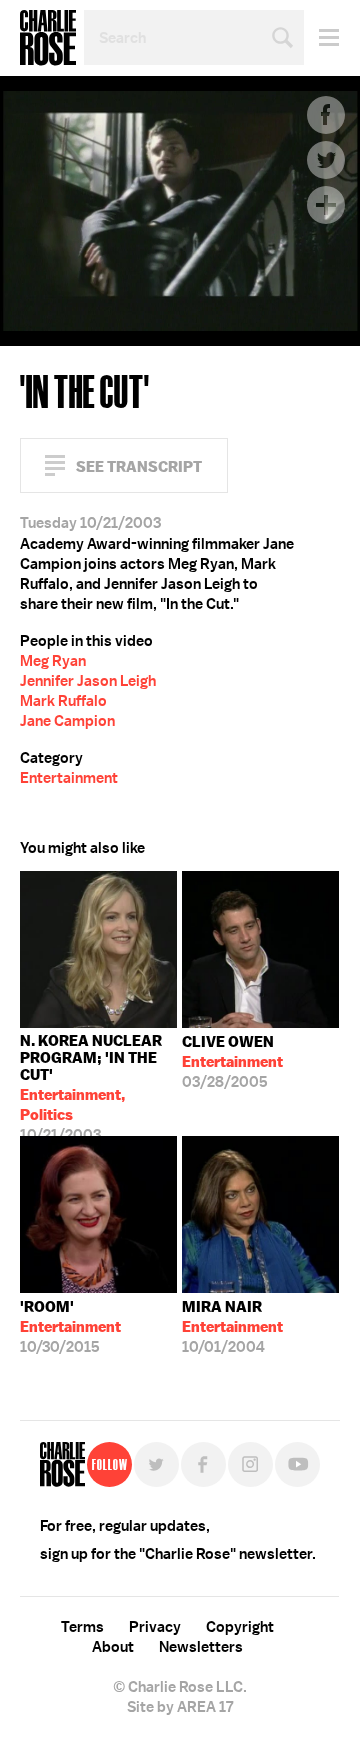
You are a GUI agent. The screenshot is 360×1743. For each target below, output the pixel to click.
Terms (82, 1627)
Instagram (250, 1464)
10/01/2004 (232, 1327)
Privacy (155, 1627)
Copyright (240, 1627)
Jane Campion (67, 721)
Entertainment (69, 778)
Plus (326, 205)
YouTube (297, 1464)
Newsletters (201, 1647)
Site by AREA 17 (180, 1707)
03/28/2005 (232, 1062)
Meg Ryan (53, 661)
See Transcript (139, 466)
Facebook (326, 115)
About (113, 1647)
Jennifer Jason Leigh (88, 681)
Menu (321, 37)
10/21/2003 (91, 1083)
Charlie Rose (48, 38)
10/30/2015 (70, 1327)
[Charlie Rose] (62, 1464)
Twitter (326, 160)
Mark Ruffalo (63, 701)
